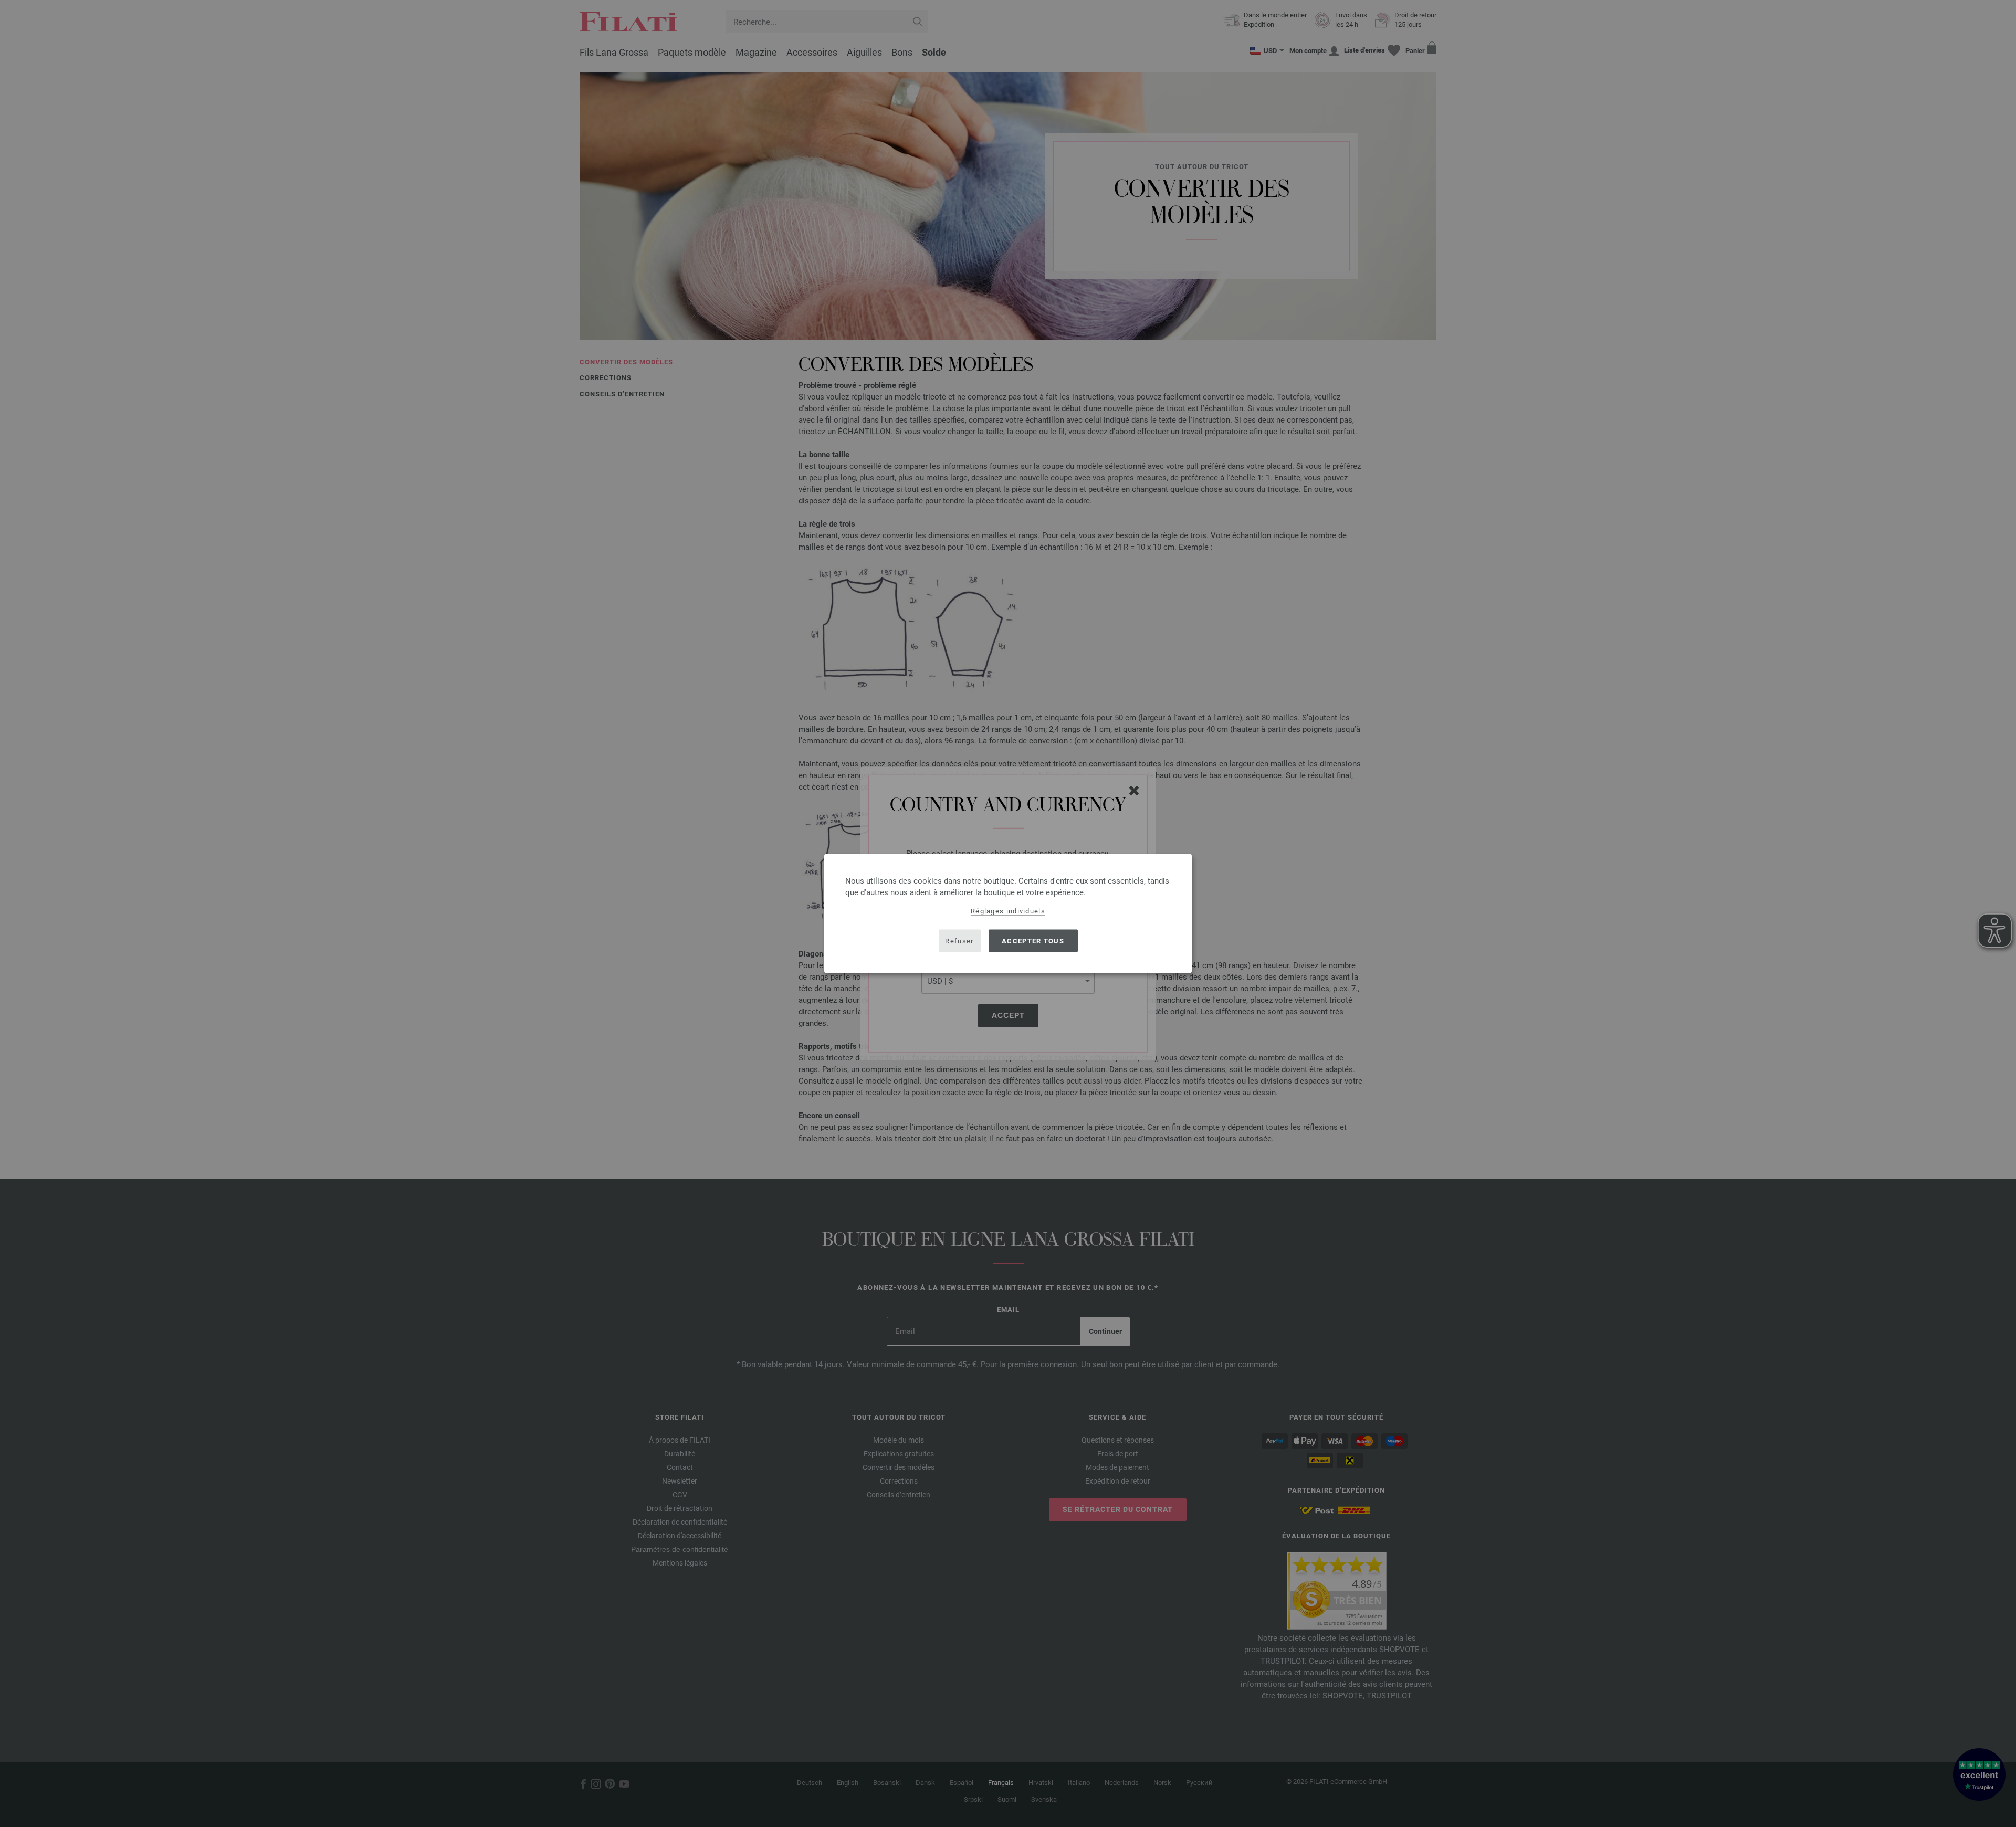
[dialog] (1008, 914)
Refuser (959, 941)
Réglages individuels (1008, 911)
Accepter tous (1033, 941)
